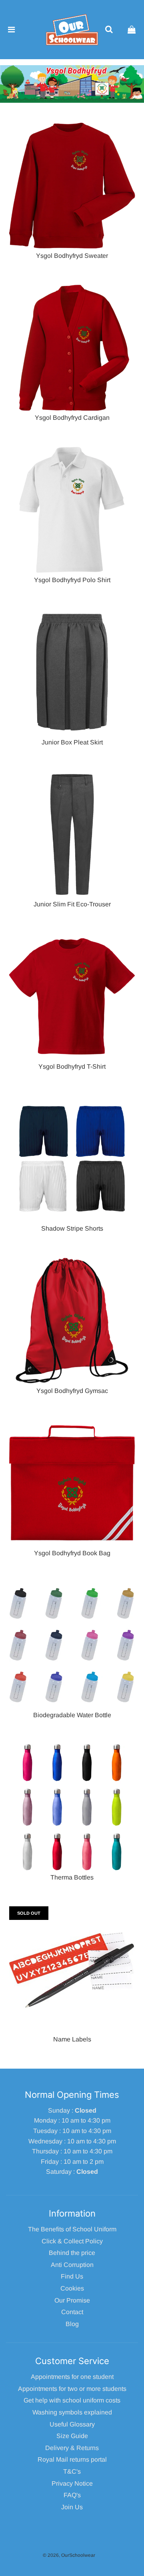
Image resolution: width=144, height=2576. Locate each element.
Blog (72, 2324)
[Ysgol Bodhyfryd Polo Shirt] (72, 510)
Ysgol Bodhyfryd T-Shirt (72, 1067)
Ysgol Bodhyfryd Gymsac (72, 1391)
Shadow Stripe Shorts (72, 1228)
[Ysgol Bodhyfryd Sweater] (72, 186)
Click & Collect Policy (72, 2241)
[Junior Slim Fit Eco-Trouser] (72, 834)
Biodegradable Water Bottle (72, 1715)
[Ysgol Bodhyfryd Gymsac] (72, 1321)
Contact (72, 2312)
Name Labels (72, 2039)
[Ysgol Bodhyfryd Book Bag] (72, 1483)
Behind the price (72, 2253)
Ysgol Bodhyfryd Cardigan (72, 418)
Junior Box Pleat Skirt (72, 742)
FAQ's (72, 2495)
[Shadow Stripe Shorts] (72, 1158)
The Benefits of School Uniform (72, 2229)
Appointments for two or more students (72, 2389)
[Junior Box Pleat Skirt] (72, 672)
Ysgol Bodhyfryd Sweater (72, 256)
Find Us (72, 2276)
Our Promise (72, 2300)
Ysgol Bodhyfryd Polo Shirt (72, 580)
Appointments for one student (72, 2377)
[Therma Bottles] (72, 1807)
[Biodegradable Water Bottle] (72, 1645)
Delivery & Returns (72, 2448)
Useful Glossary (72, 2424)
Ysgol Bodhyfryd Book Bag (72, 1553)
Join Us (72, 2507)
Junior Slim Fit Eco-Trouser (72, 904)
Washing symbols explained (72, 2412)
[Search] (109, 30)
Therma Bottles (72, 1877)
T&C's (72, 2471)
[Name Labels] (72, 1969)
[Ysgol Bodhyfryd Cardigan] (72, 348)
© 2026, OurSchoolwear (69, 2555)
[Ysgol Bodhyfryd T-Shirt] (72, 997)
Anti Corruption (72, 2265)
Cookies (72, 2288)
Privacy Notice (72, 2483)
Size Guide (72, 2436)
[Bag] (132, 30)
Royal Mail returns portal (72, 2459)
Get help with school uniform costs (72, 2400)
